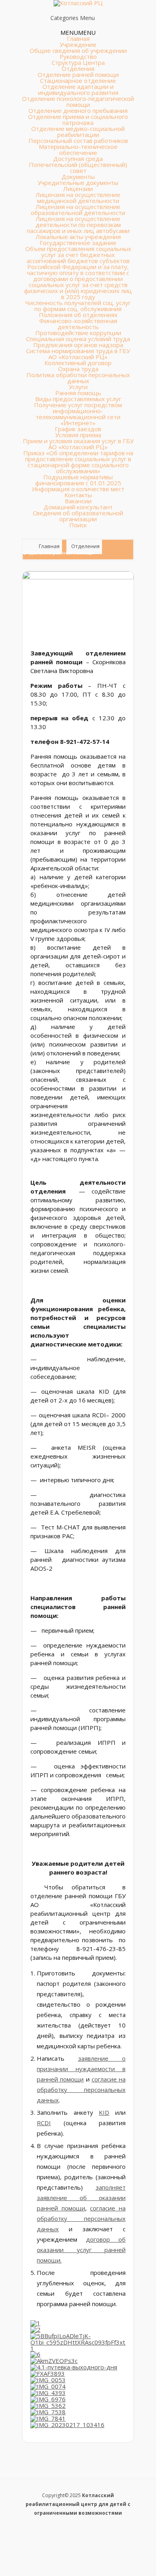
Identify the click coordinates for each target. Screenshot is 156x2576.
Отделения (78, 68)
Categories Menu (73, 18)
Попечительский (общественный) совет (78, 168)
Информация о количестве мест (78, 489)
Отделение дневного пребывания (78, 111)
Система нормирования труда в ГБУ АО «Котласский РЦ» (78, 354)
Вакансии (78, 501)
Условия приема (78, 435)
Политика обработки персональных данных (78, 378)
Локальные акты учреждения (78, 237)
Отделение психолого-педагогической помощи (78, 101)
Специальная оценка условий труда (78, 339)
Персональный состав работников (78, 141)
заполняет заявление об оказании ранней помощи (81, 2198)
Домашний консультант (78, 507)
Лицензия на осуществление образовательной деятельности (78, 210)
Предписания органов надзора (78, 345)
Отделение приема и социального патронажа (78, 120)
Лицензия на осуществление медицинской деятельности (78, 198)
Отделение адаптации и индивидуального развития (78, 89)
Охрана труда (78, 369)
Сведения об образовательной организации (78, 516)
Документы (78, 177)
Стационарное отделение (78, 80)
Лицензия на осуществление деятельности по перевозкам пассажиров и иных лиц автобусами (78, 225)
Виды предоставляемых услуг (78, 399)
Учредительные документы (78, 183)
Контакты (78, 495)
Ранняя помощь (78, 393)
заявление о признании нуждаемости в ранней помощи (81, 2069)
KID (104, 2112)
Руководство (78, 56)
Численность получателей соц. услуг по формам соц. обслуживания (78, 306)
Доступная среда (78, 159)
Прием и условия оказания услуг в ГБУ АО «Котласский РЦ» (78, 444)
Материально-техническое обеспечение (78, 150)
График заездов (78, 429)
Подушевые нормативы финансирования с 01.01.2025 (78, 480)
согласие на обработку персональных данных (81, 2090)
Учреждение (78, 44)
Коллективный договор (78, 363)
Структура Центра (78, 62)
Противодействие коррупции (78, 333)
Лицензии (78, 189)
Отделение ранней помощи (78, 74)
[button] (78, 32)
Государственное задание (78, 243)
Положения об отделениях (78, 315)
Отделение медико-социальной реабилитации (78, 132)
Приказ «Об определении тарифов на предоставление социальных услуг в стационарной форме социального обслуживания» (78, 462)
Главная (78, 38)
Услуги (78, 387)
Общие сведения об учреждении (78, 50)
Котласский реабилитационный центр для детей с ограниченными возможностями (78, 2504)
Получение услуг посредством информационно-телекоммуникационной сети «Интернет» (78, 414)
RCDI (44, 2123)
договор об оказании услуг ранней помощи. (81, 2250)
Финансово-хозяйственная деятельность (78, 324)
